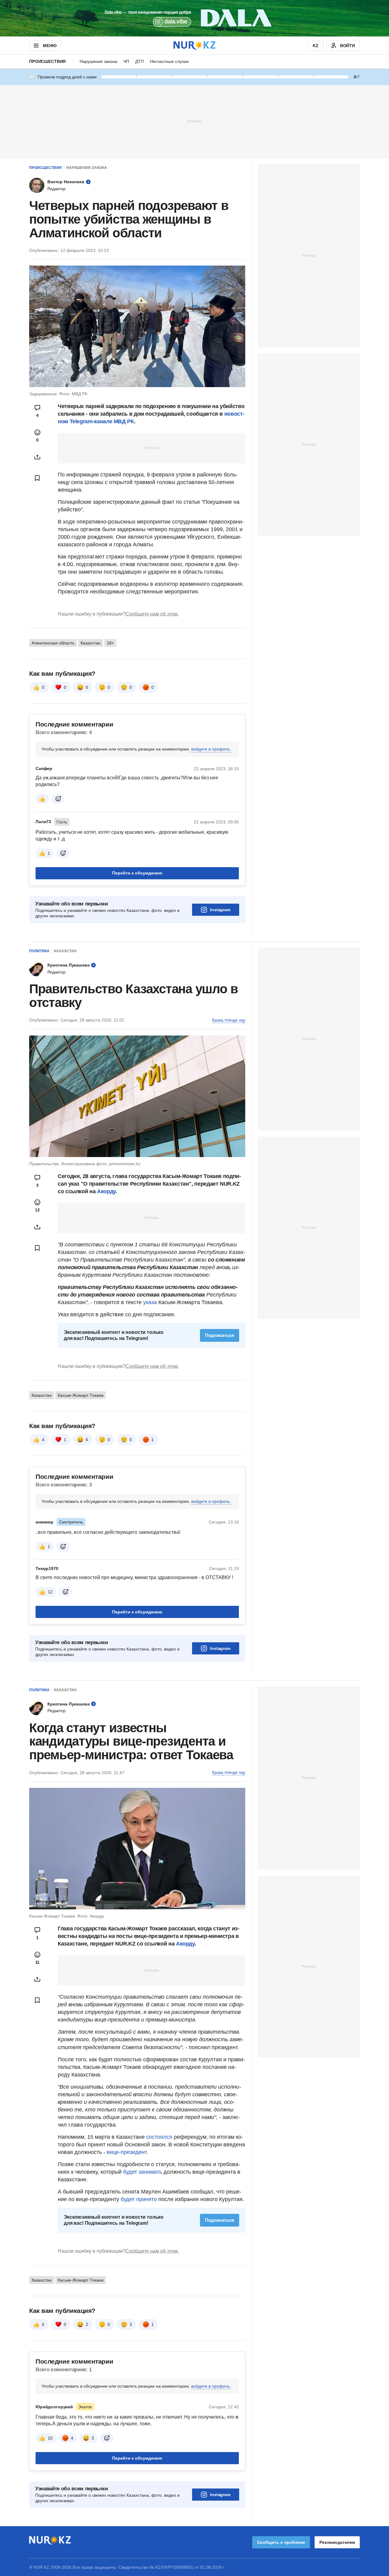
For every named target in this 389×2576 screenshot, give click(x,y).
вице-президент (127, 2152)
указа (150, 1302)
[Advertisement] (194, 121)
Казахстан (91, 643)
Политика (39, 951)
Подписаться (220, 1335)
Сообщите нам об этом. (152, 614)
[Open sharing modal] (37, 457)
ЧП (126, 61)
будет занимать (142, 2172)
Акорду (185, 1944)
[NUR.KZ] (194, 45)
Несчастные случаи (169, 61)
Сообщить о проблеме (281, 2542)
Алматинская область (53, 643)
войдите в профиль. (211, 749)
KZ (316, 46)
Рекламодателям (337, 2542)
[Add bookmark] (37, 478)
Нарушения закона (98, 61)
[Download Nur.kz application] (194, 18)
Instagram (220, 910)
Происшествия (47, 61)
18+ (110, 643)
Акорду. (107, 1191)
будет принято (139, 2199)
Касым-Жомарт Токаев (81, 1395)
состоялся (159, 2137)
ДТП (139, 61)
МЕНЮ (50, 46)
